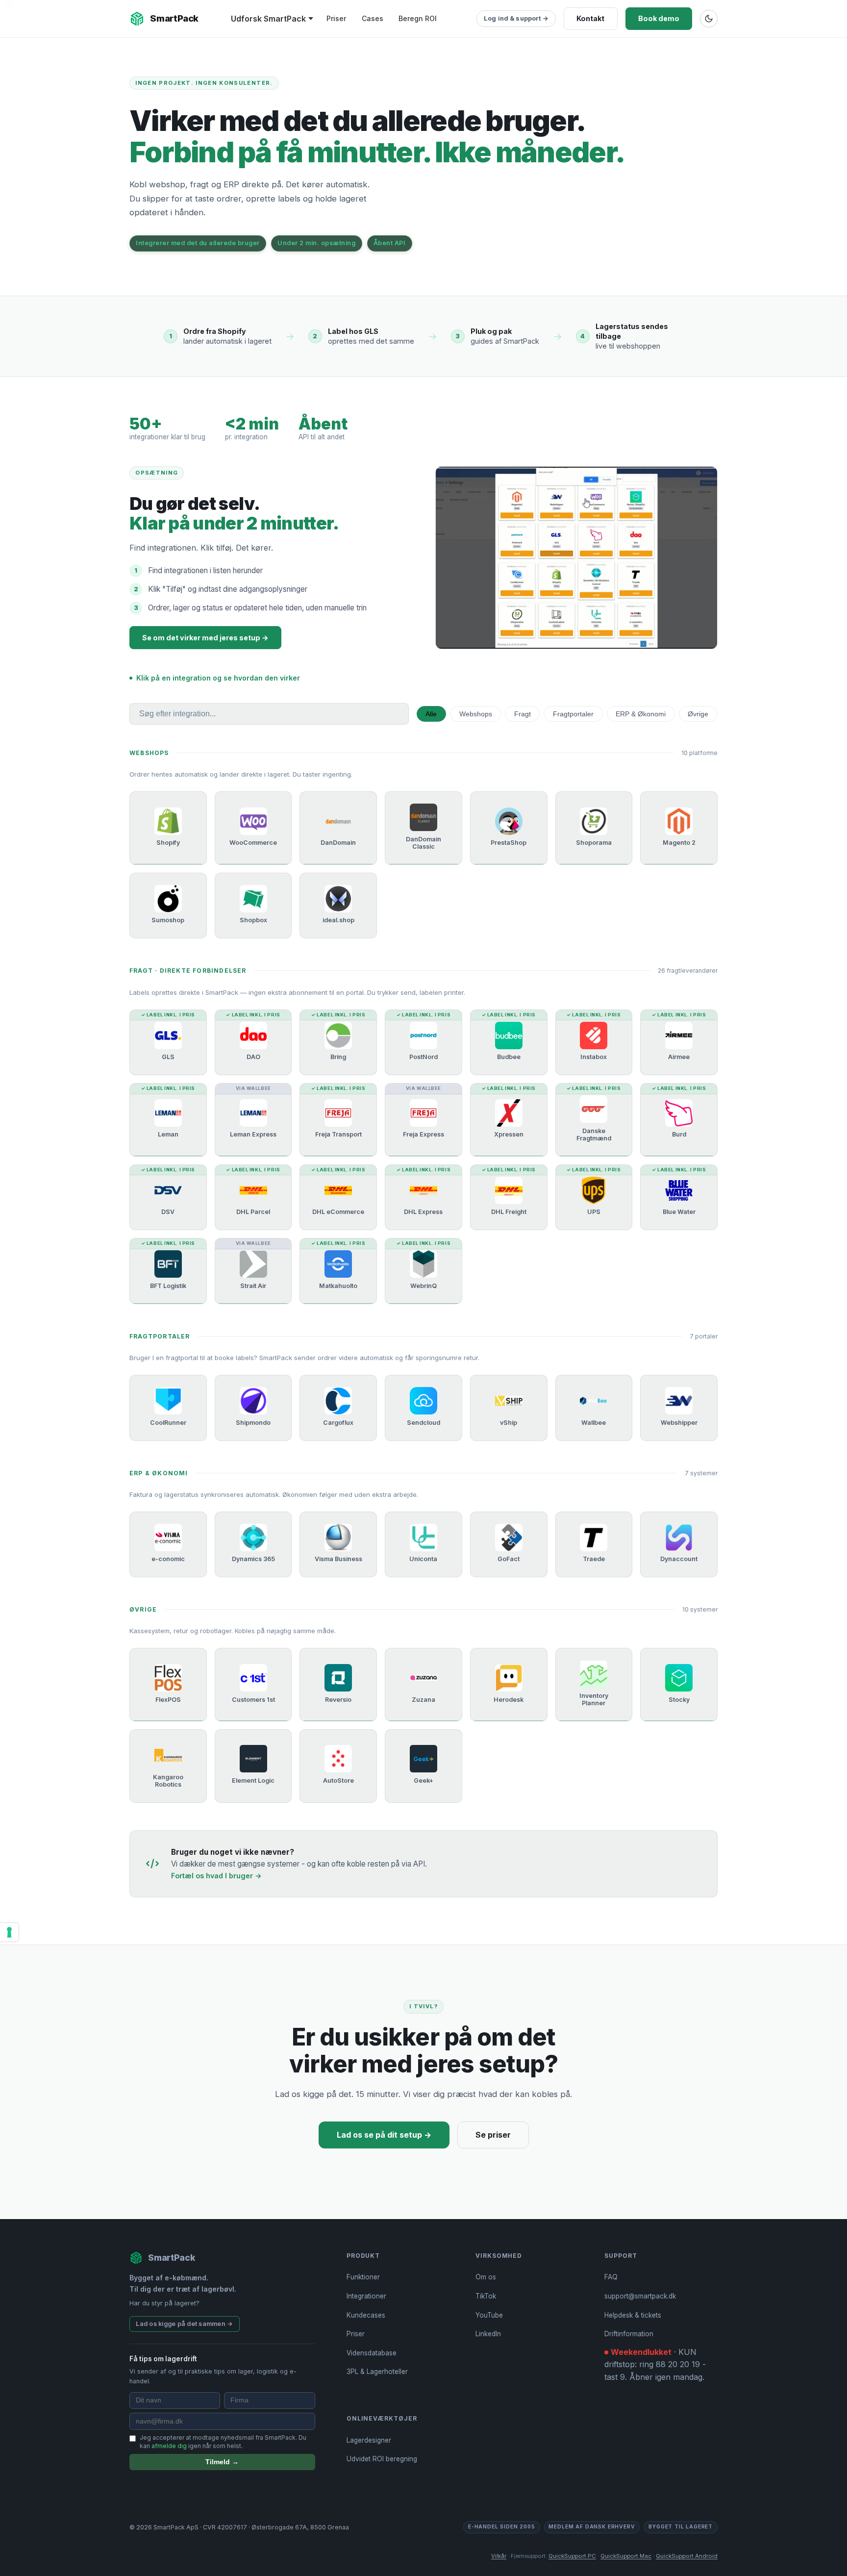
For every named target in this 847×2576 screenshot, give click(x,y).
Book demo (659, 18)
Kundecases (366, 2315)
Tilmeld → (222, 2462)
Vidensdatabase (372, 2353)
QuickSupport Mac (626, 2556)
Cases (373, 18)
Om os (486, 2277)
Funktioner (363, 2277)
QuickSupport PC (572, 2556)
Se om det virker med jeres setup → (205, 638)
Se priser (493, 2135)
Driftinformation (629, 2334)
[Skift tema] (709, 19)
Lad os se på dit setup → (384, 2135)
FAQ (611, 2277)
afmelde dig (169, 2446)
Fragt (523, 714)
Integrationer (366, 2296)
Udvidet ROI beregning (382, 2459)
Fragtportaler (573, 714)
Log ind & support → (516, 18)
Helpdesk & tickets (633, 2315)
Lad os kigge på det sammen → (184, 2324)
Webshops (476, 714)
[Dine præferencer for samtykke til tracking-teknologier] (9, 1932)
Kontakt (590, 18)
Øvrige (698, 714)
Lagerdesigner (369, 2440)
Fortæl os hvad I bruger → (216, 1876)
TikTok (486, 2296)
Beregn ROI (418, 18)
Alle (431, 714)
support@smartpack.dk (640, 2296)
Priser (336, 18)
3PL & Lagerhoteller (377, 2372)
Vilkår (499, 2556)
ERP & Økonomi (641, 714)
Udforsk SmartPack (268, 19)
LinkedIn (488, 2334)
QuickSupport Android (687, 2556)
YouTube (489, 2315)
